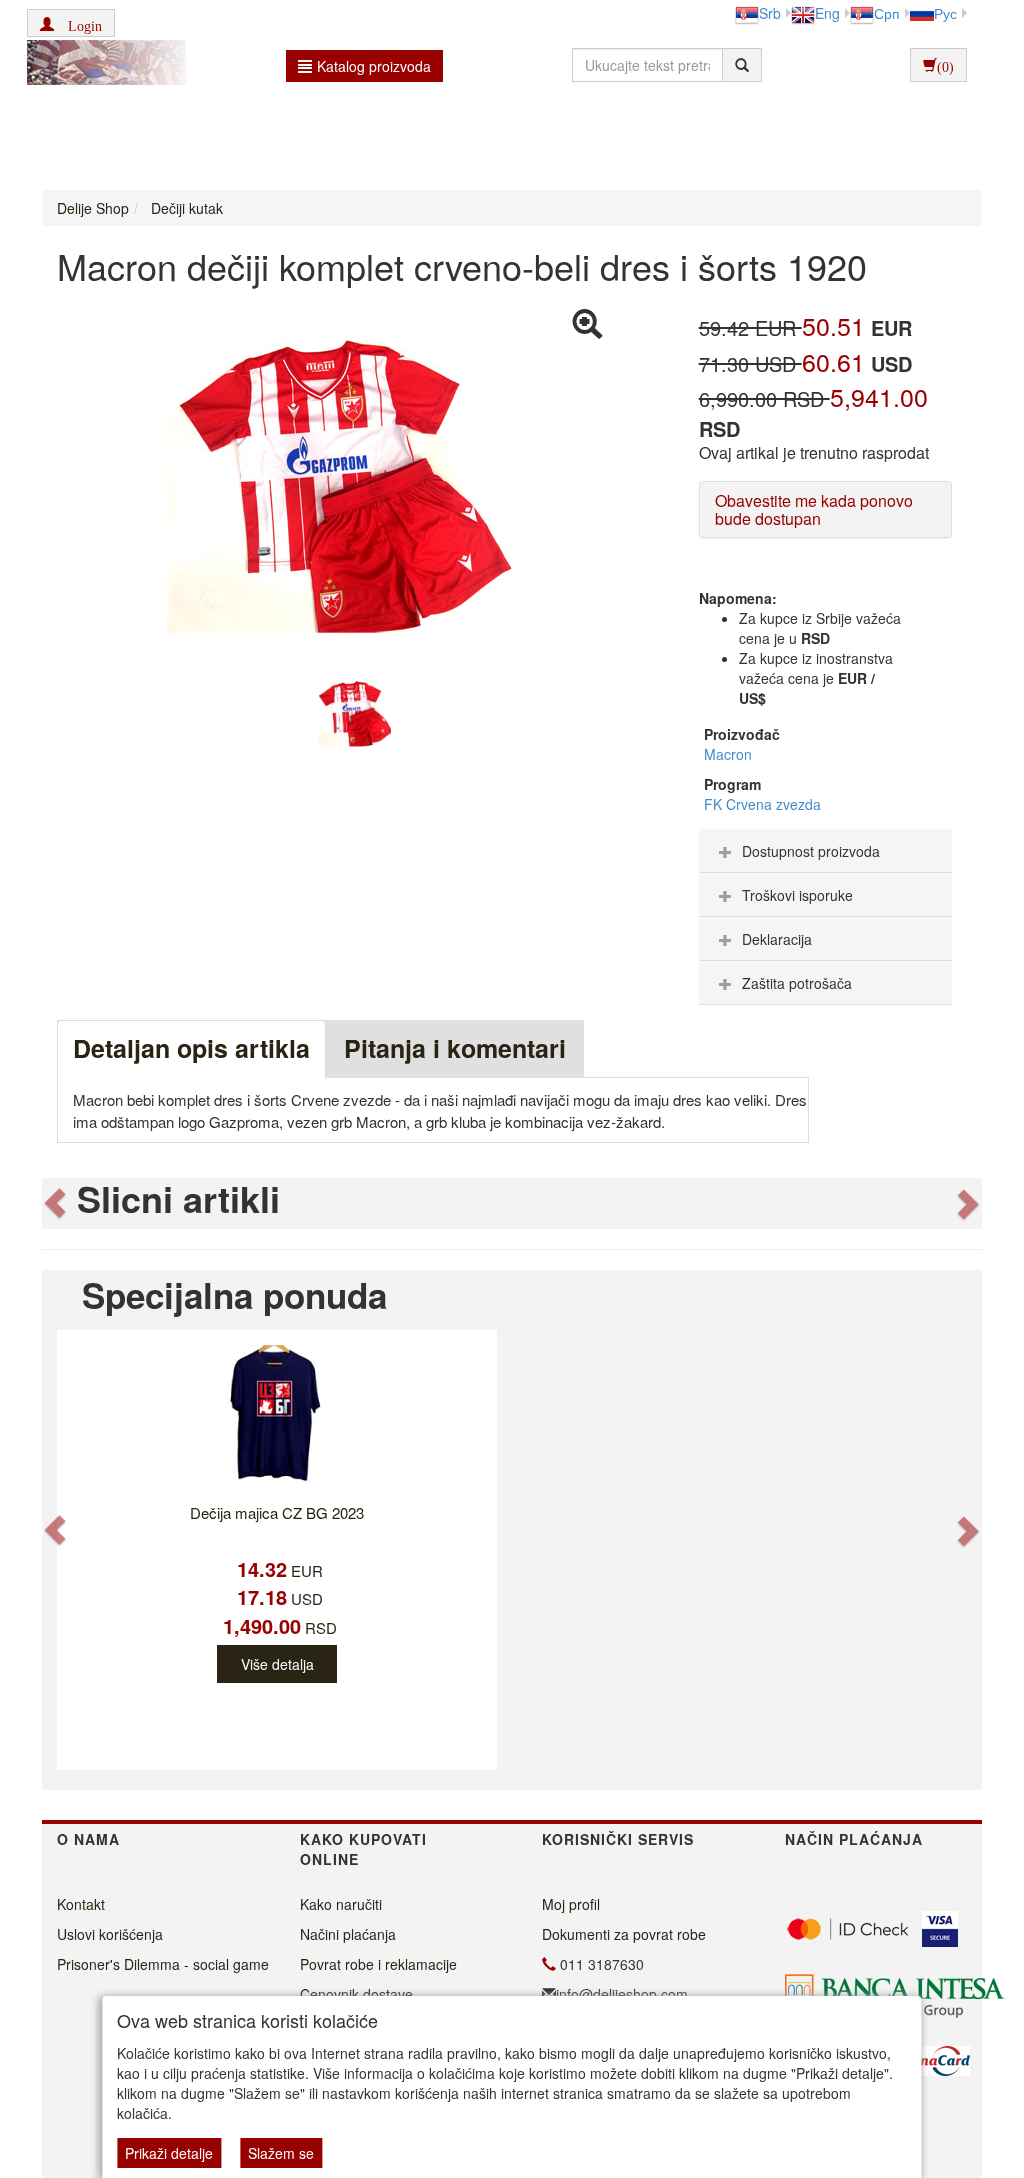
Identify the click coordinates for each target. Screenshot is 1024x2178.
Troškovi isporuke (797, 895)
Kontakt (81, 1904)
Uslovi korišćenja (110, 1934)
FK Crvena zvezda (762, 804)
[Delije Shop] (101, 65)
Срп (887, 13)
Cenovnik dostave (356, 1994)
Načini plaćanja (348, 1934)
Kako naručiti (341, 1904)
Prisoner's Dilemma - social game (163, 1964)
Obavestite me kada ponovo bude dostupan (814, 509)
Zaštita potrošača (797, 983)
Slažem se (281, 2153)
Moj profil (571, 1904)
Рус (945, 13)
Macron (728, 754)
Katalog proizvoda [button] (374, 66)
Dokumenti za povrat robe (624, 1934)
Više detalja (277, 1664)
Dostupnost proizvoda (811, 851)
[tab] (825, 851)
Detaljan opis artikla (191, 1048)
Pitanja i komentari (455, 1048)
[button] (71, 23)
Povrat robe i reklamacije (378, 1964)
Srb (770, 13)
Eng (827, 13)
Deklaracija (777, 939)
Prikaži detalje (169, 2153)
